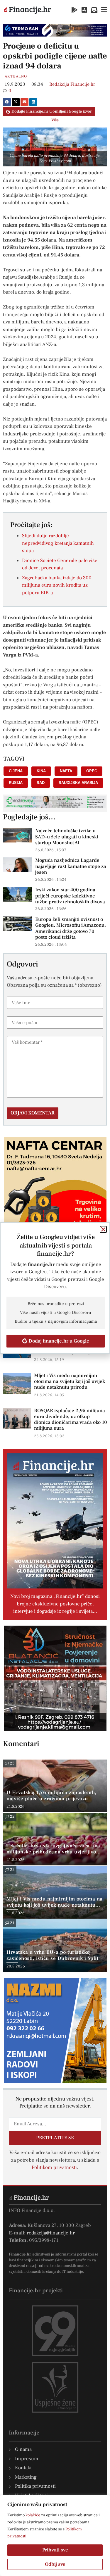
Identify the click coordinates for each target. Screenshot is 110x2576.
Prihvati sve (55, 2550)
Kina (41, 771)
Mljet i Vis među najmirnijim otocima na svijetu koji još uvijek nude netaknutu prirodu (70, 1381)
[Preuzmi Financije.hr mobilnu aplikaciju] (75, 10)
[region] (55, 2535)
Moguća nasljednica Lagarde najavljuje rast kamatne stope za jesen (71, 866)
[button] (7, 102)
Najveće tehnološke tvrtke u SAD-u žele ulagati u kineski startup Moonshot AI (67, 837)
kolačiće (33, 2515)
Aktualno (16, 76)
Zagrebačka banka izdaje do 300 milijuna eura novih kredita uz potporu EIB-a (57, 585)
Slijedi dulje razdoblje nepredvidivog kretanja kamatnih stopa (58, 543)
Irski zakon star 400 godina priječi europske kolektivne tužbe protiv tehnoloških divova (70, 896)
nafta (66, 771)
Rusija (16, 783)
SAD (41, 783)
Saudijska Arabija (78, 783)
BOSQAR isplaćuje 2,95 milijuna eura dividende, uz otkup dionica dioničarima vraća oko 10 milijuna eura (71, 1419)
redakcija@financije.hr (51, 2233)
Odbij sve (55, 2564)
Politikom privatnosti (54, 2167)
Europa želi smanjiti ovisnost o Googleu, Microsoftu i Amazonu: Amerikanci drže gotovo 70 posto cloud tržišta (71, 928)
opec (92, 771)
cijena (16, 771)
